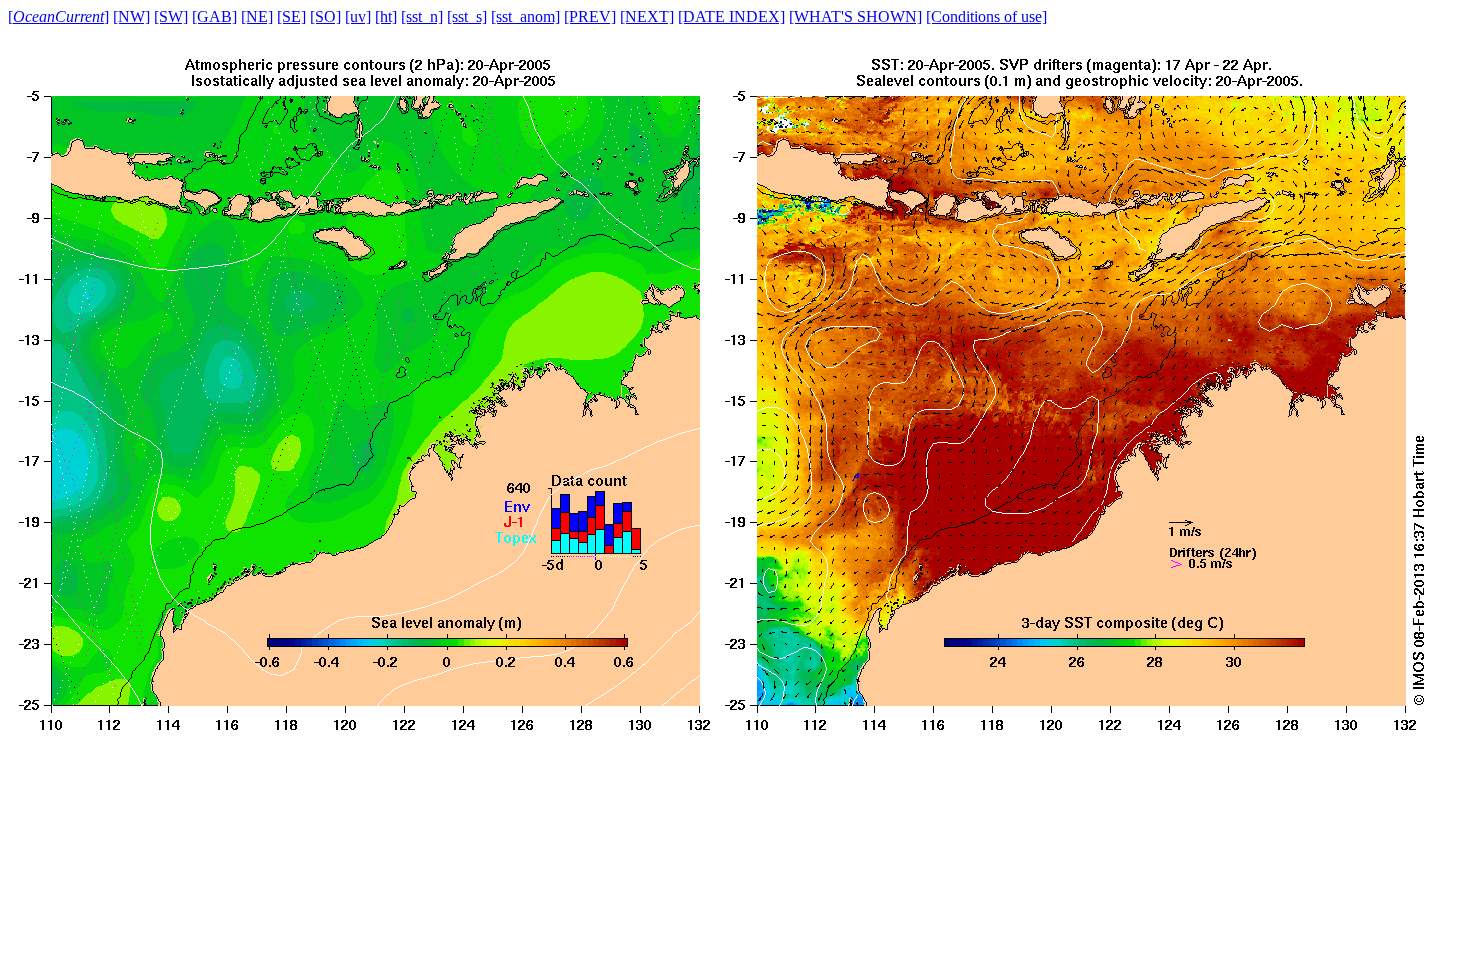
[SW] (171, 16)
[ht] (386, 16)
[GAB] (214, 16)
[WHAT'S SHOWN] (855, 16)
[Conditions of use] (986, 16)
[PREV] (590, 16)
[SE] (291, 16)
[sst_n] (422, 16)
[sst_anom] (525, 16)
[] (58, 16)
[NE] (257, 16)
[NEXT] (647, 16)
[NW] (131, 16)
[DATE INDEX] (731, 16)
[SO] (325, 16)
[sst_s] (467, 16)
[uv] (358, 16)
